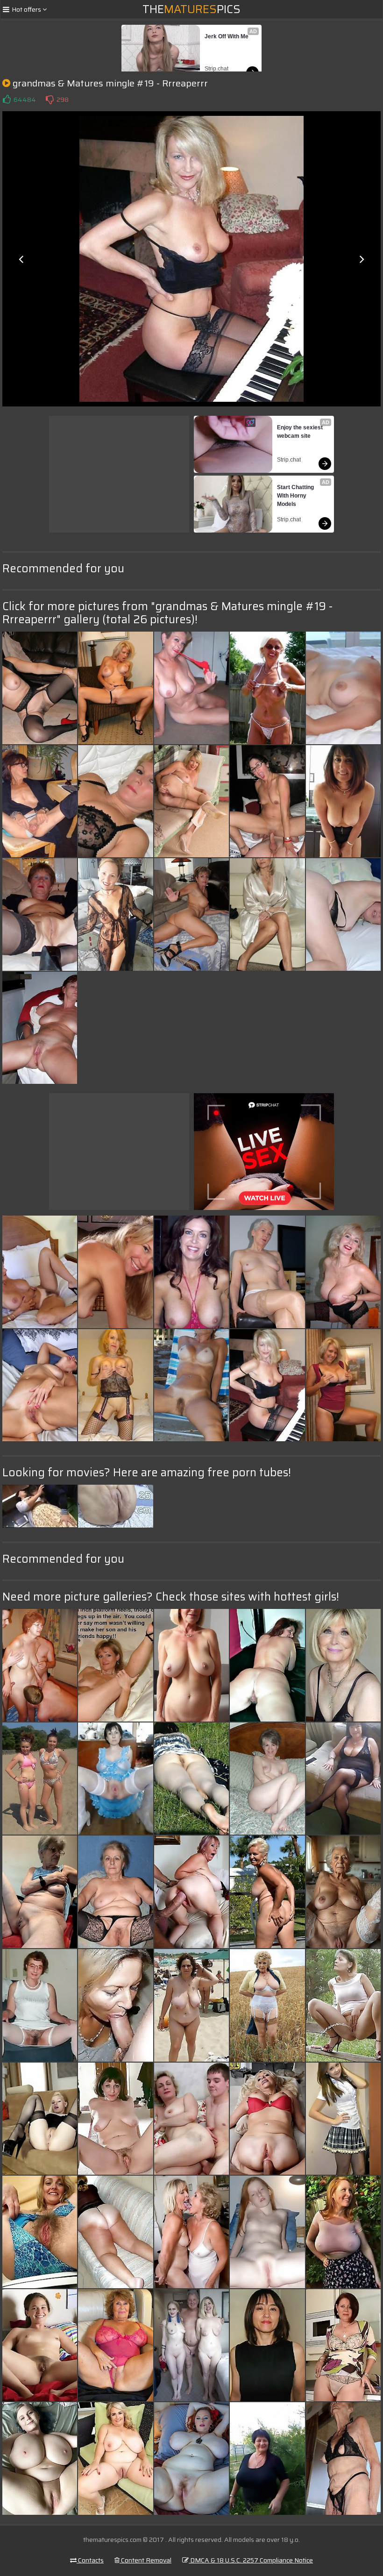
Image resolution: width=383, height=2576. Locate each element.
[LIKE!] (7, 100)
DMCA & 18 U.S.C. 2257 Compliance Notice (251, 2560)
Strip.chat (216, 69)
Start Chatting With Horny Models (296, 496)
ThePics (191, 9)
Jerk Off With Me (227, 36)
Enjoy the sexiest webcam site (301, 432)
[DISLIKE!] (50, 100)
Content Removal (145, 2560)
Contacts (90, 2560)
